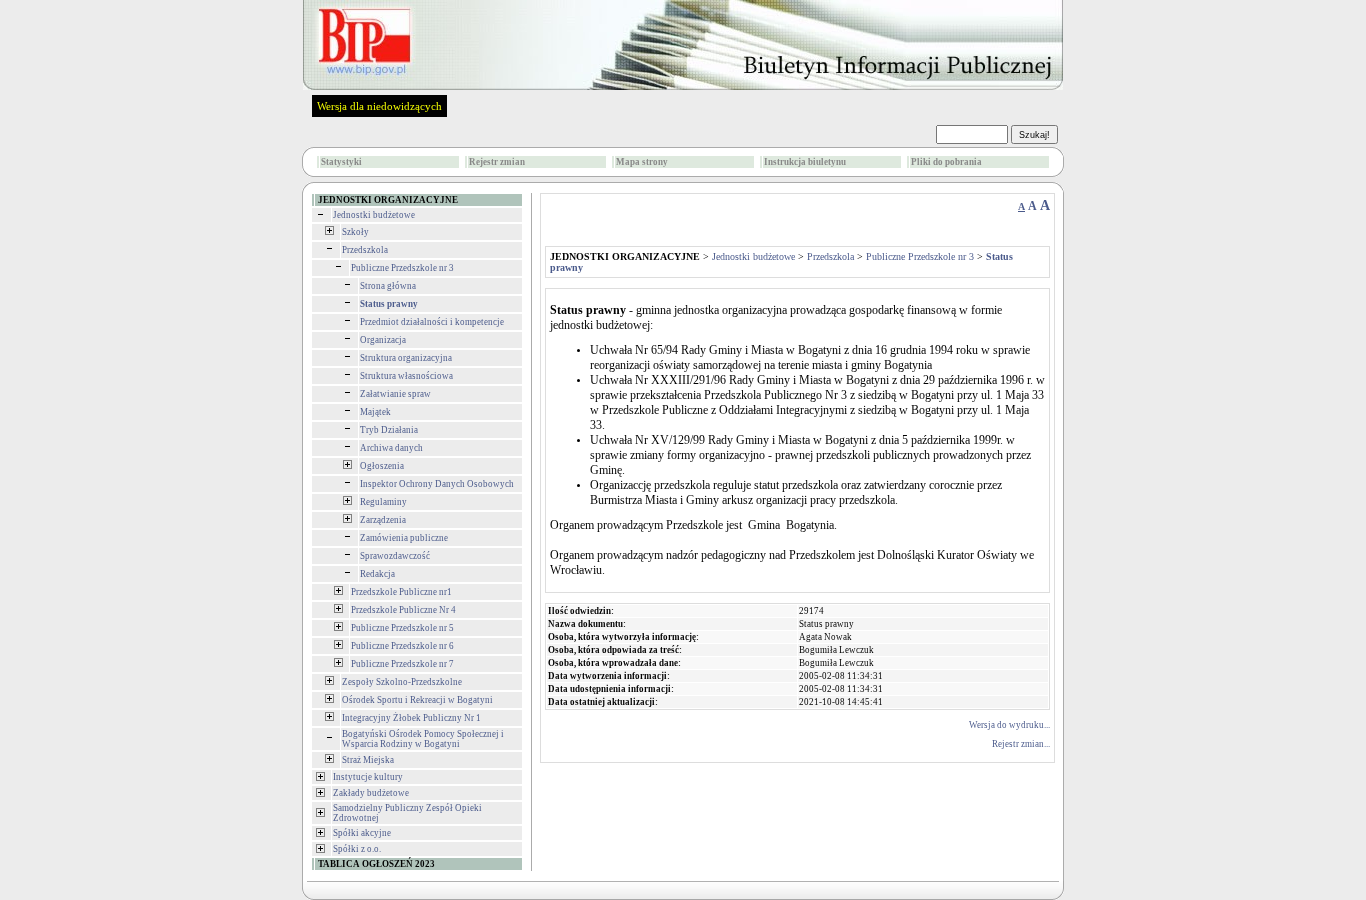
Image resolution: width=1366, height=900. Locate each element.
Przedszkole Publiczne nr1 (401, 592)
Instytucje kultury (368, 777)
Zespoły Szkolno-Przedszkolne (402, 682)
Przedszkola (365, 250)
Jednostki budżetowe (374, 215)
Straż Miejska (368, 760)
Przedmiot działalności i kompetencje (432, 322)
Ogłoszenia (382, 466)
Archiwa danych (391, 448)
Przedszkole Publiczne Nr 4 (403, 610)
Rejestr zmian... (1021, 744)
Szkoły (355, 232)
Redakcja (377, 574)
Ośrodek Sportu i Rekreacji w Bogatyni (417, 700)
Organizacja (383, 340)
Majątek (375, 412)
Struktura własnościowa (406, 376)
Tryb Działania (389, 430)
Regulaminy (383, 502)
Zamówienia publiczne (404, 538)
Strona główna (388, 286)
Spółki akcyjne (362, 833)
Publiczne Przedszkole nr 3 (402, 268)
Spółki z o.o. (357, 849)
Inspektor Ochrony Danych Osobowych (437, 484)
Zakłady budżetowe (371, 793)
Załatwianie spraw (395, 394)
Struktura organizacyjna (406, 358)
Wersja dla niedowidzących (379, 106)
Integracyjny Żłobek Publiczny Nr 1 (411, 718)
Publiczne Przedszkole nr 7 (402, 664)
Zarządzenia (383, 520)
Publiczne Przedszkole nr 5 (402, 628)
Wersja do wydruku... (1009, 725)
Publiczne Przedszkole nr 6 (402, 646)
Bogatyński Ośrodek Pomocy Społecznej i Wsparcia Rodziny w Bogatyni (423, 739)
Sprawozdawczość (395, 556)
